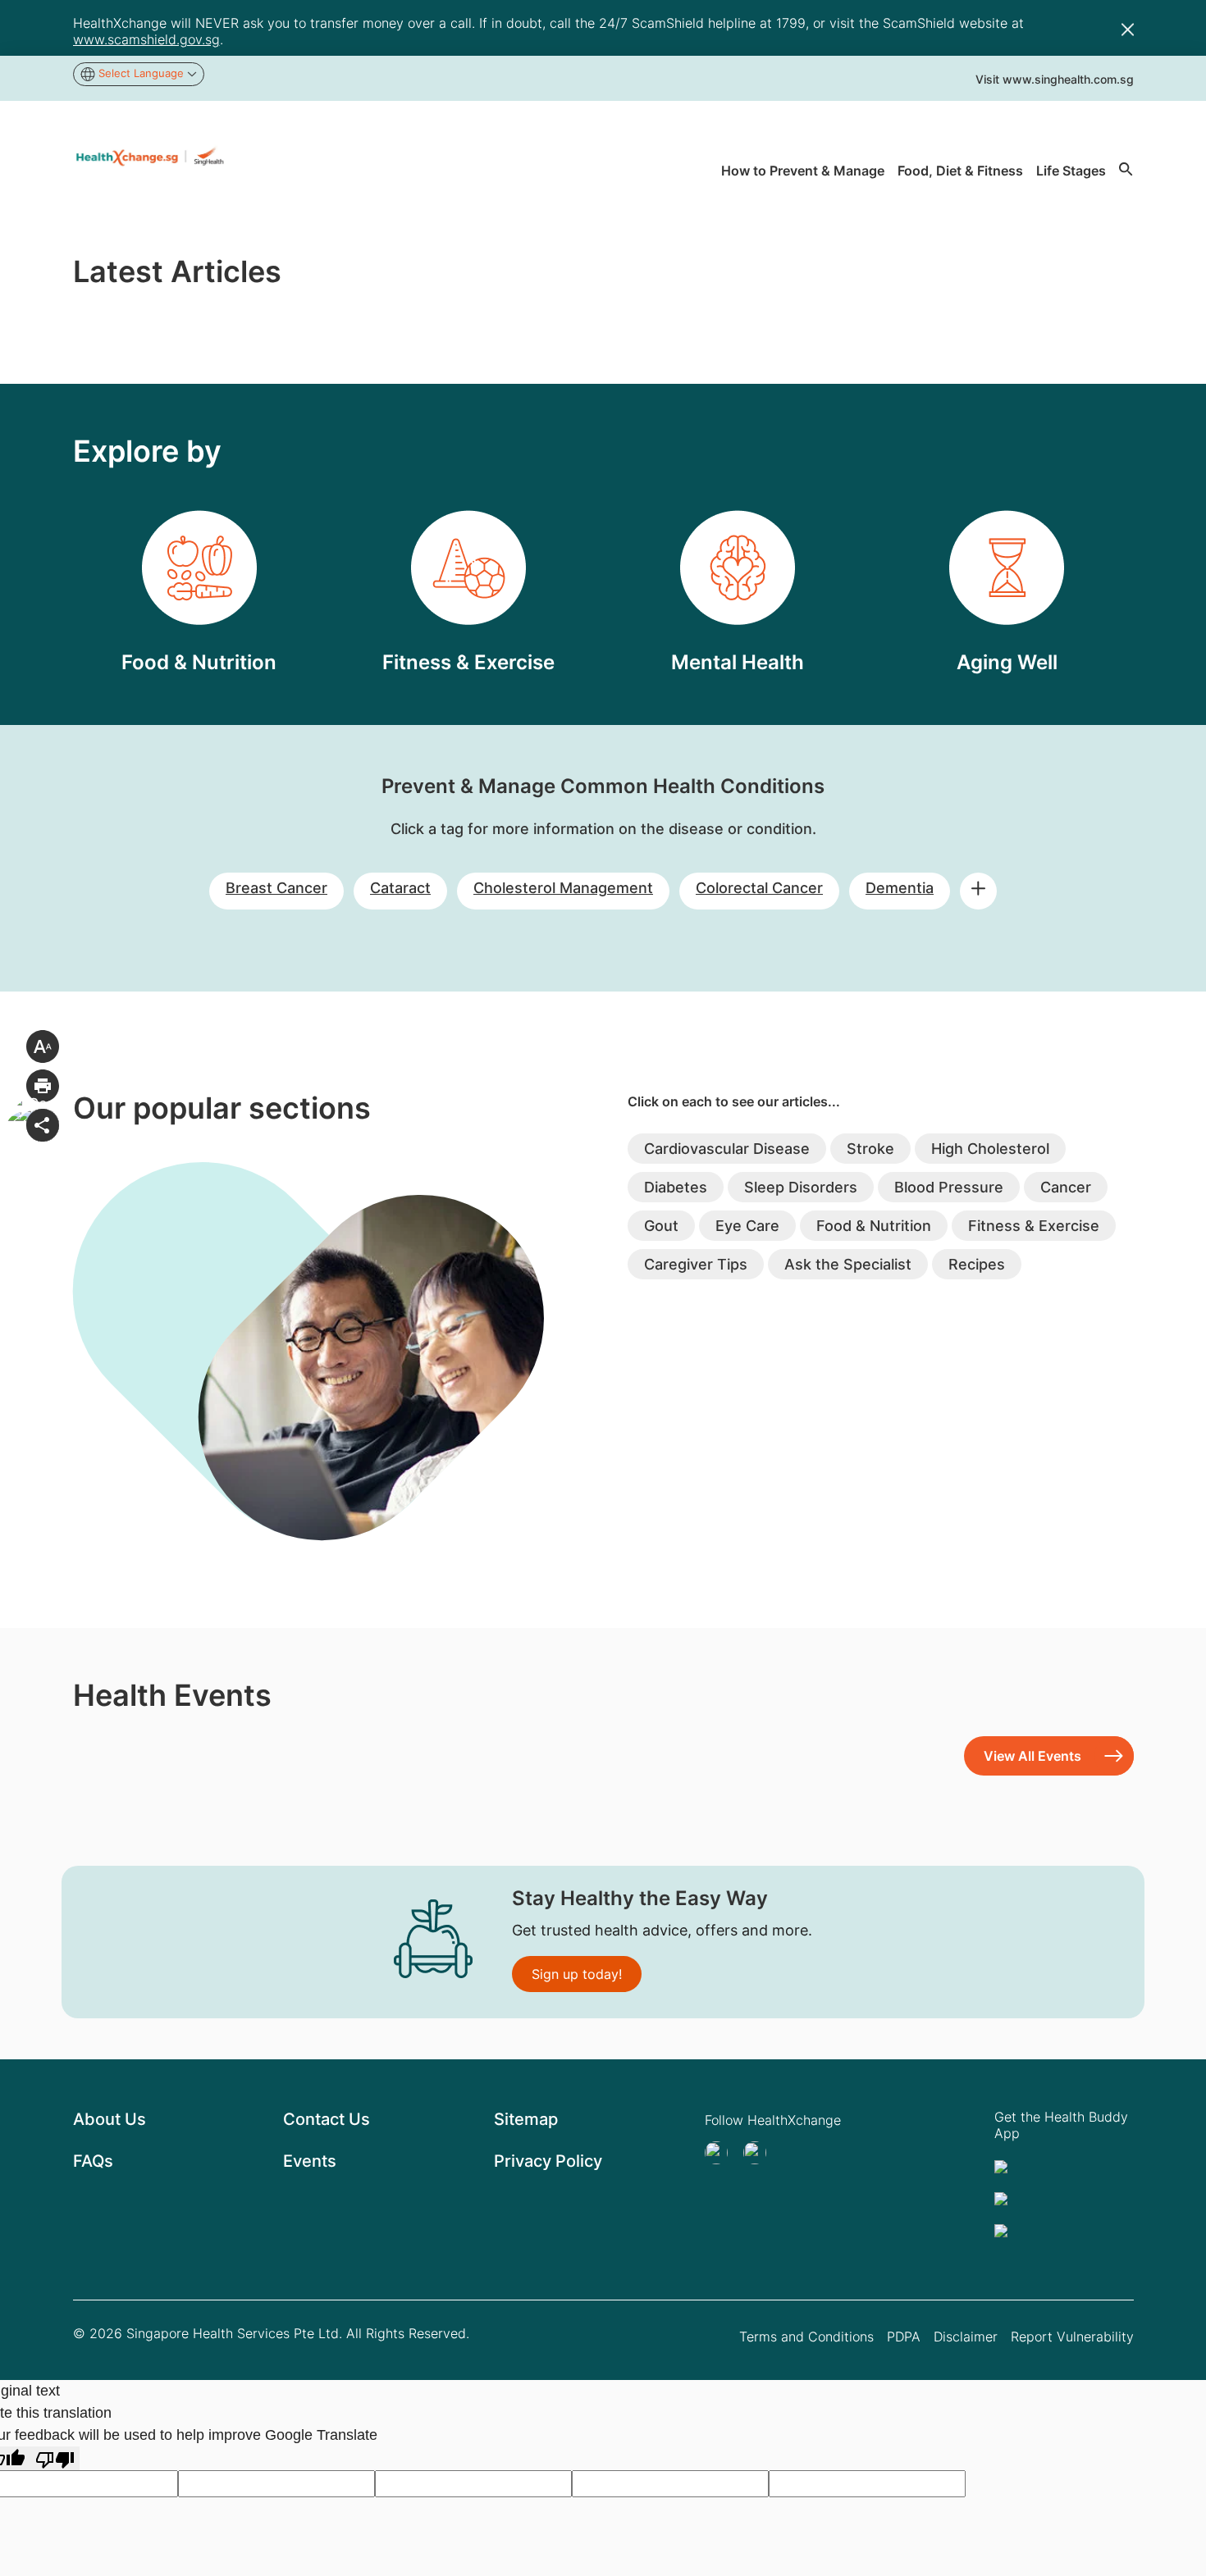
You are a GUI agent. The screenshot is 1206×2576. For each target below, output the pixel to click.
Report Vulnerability (1072, 2337)
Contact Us (327, 2119)
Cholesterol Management (563, 888)
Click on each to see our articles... (734, 1101)
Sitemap (526, 2119)
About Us (110, 2119)
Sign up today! (577, 1974)
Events (310, 2161)
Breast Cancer (276, 888)
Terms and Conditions (806, 2337)
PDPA (904, 2337)
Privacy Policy (548, 2161)
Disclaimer (966, 2337)
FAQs (93, 2161)
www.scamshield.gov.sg (146, 39)
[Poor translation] (55, 2458)
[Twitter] (721, 2153)
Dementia (900, 888)
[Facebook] (760, 2153)
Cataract (400, 888)
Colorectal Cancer (759, 888)
